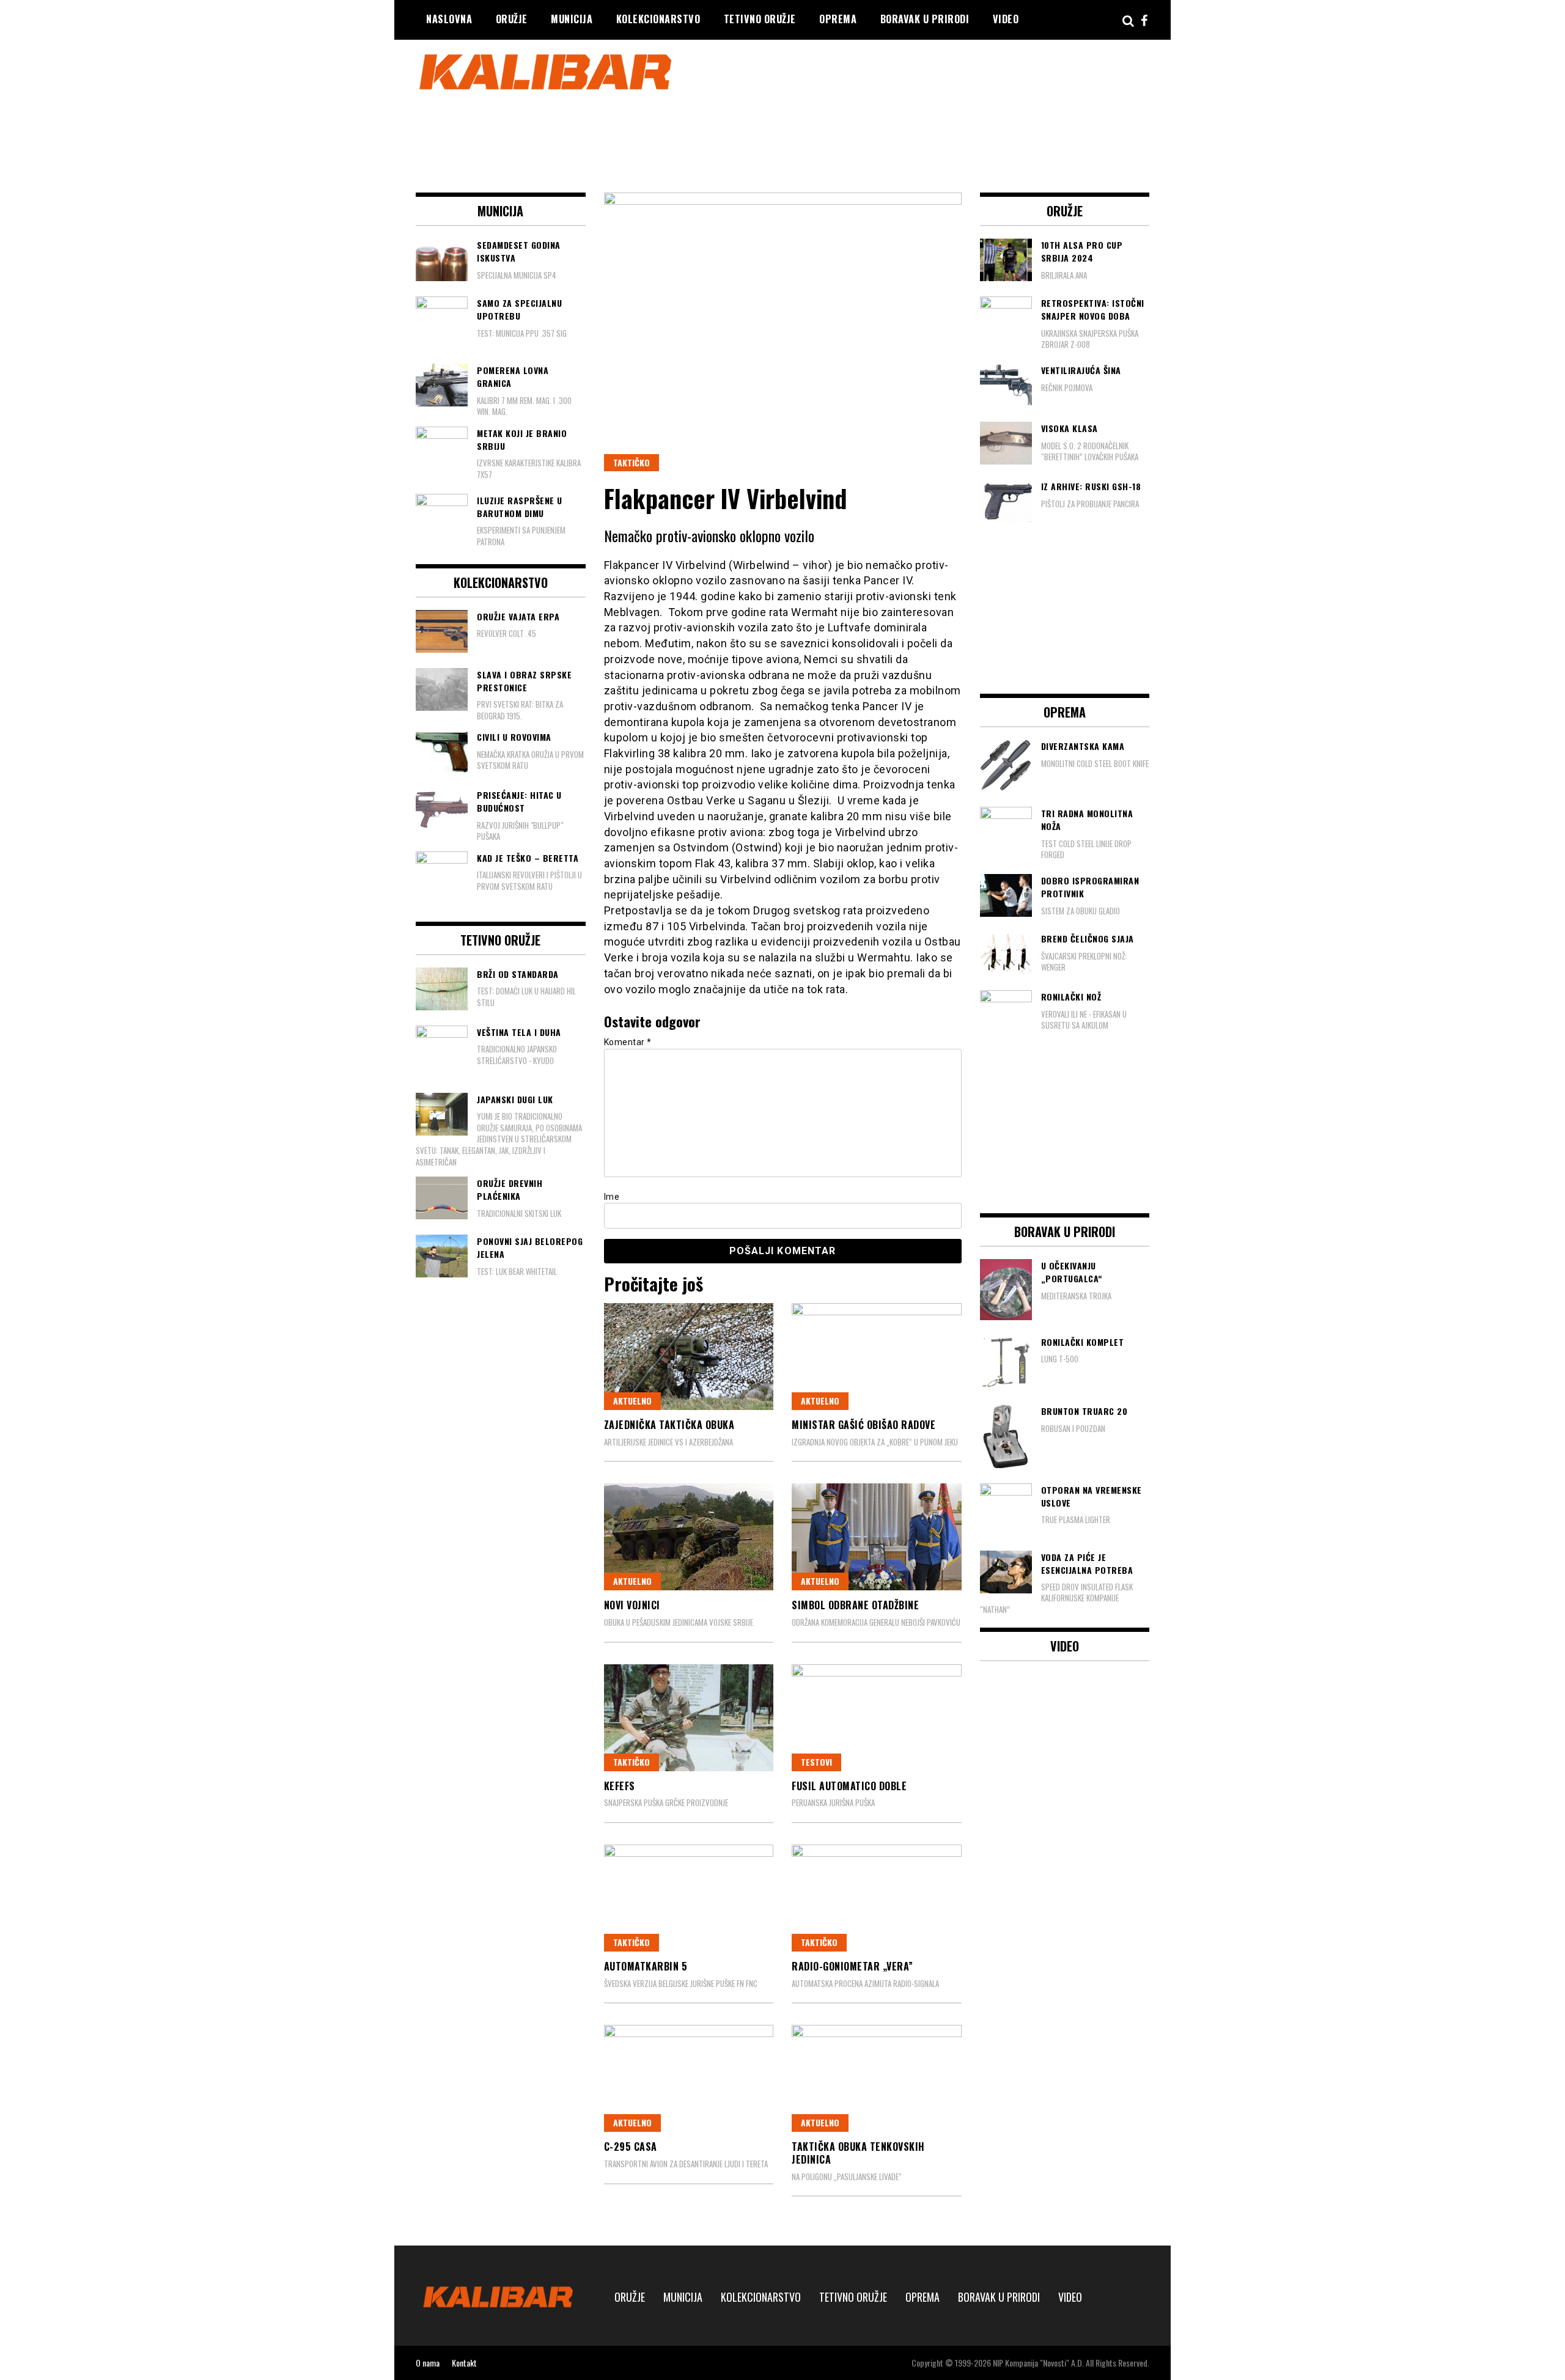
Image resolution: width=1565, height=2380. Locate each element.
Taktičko (632, 462)
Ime (612, 1197)
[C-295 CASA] (689, 2078)
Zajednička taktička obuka (669, 1425)
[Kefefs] (689, 1718)
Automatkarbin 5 (646, 1966)
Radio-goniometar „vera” (852, 1966)
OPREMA (838, 19)
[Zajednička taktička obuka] (689, 1357)
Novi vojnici (632, 1605)
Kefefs (620, 1786)
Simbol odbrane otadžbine (855, 1605)
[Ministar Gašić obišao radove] (877, 1357)
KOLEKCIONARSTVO (658, 19)
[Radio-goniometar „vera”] (877, 1898)
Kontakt (464, 2363)
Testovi (816, 1762)
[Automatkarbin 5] (689, 1898)
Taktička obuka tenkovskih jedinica (858, 2153)
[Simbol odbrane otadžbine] (877, 1537)
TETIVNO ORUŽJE (760, 19)
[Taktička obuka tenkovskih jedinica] (877, 2078)
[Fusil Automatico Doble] (877, 1718)
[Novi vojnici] (689, 1537)
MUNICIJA (572, 19)
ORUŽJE (512, 19)
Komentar (628, 1042)
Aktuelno (632, 1401)
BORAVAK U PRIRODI (925, 19)
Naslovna (449, 19)
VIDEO (1006, 19)
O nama (428, 2363)
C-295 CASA (631, 2147)
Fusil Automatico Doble (849, 1786)
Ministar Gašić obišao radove (864, 1425)
